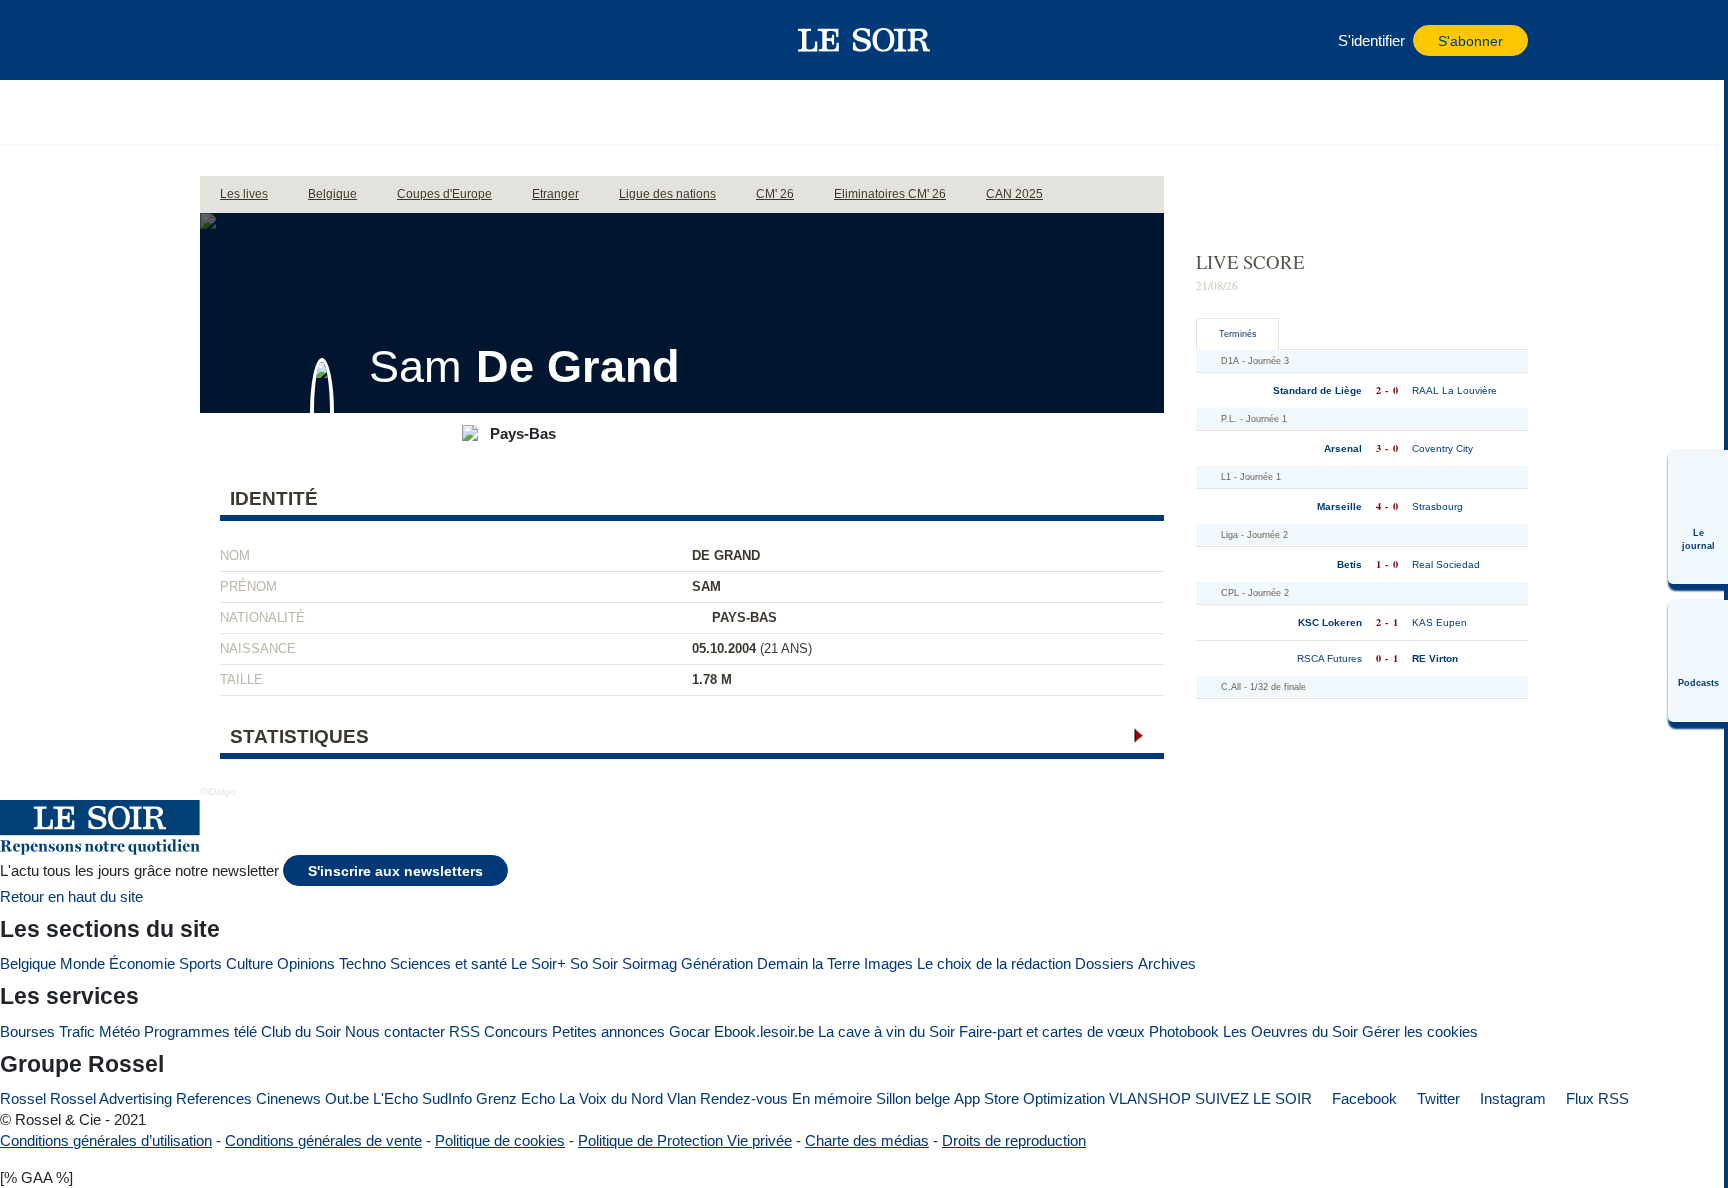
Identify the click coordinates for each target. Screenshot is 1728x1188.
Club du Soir (301, 1031)
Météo (119, 1031)
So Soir (594, 963)
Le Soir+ (538, 963)
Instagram (1511, 1098)
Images (888, 963)
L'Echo (395, 1098)
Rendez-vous (744, 1098)
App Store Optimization (1029, 1098)
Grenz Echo (515, 1098)
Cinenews (288, 1098)
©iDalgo (218, 791)
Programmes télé (200, 1031)
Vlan (681, 1098)
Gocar (689, 1031)
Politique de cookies (500, 1140)
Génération (717, 963)
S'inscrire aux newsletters (395, 871)
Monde (82, 963)
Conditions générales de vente (323, 1140)
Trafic (77, 1031)
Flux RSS (1595, 1098)
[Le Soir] (864, 40)
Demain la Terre (808, 963)
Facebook (1362, 1098)
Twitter (1436, 1098)
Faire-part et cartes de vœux (1052, 1031)
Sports (200, 963)
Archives (1167, 963)
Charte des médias (867, 1140)
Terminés (1238, 334)
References (214, 1098)
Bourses (27, 1031)
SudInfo (447, 1098)
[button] (225, 40)
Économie (142, 963)
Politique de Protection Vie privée (685, 1140)
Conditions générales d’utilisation (106, 1140)
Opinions (306, 963)
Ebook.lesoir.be (764, 1031)
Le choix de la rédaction (994, 963)
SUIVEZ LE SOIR (1253, 1098)
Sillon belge (913, 1098)
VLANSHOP (1150, 1098)
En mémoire (832, 1098)
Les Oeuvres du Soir (1290, 1031)
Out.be (347, 1098)
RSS (464, 1031)
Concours (516, 1031)
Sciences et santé (448, 963)
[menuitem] (1698, 517)
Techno (362, 963)
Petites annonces (608, 1031)
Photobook (1184, 1031)
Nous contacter (395, 1031)
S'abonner (1470, 41)
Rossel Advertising (111, 1098)
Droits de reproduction (1014, 1140)
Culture (249, 963)
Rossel (23, 1098)
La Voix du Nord (611, 1098)
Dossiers (1104, 963)
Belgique (28, 963)
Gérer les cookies (1420, 1031)
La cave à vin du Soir (886, 1031)
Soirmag (649, 963)
